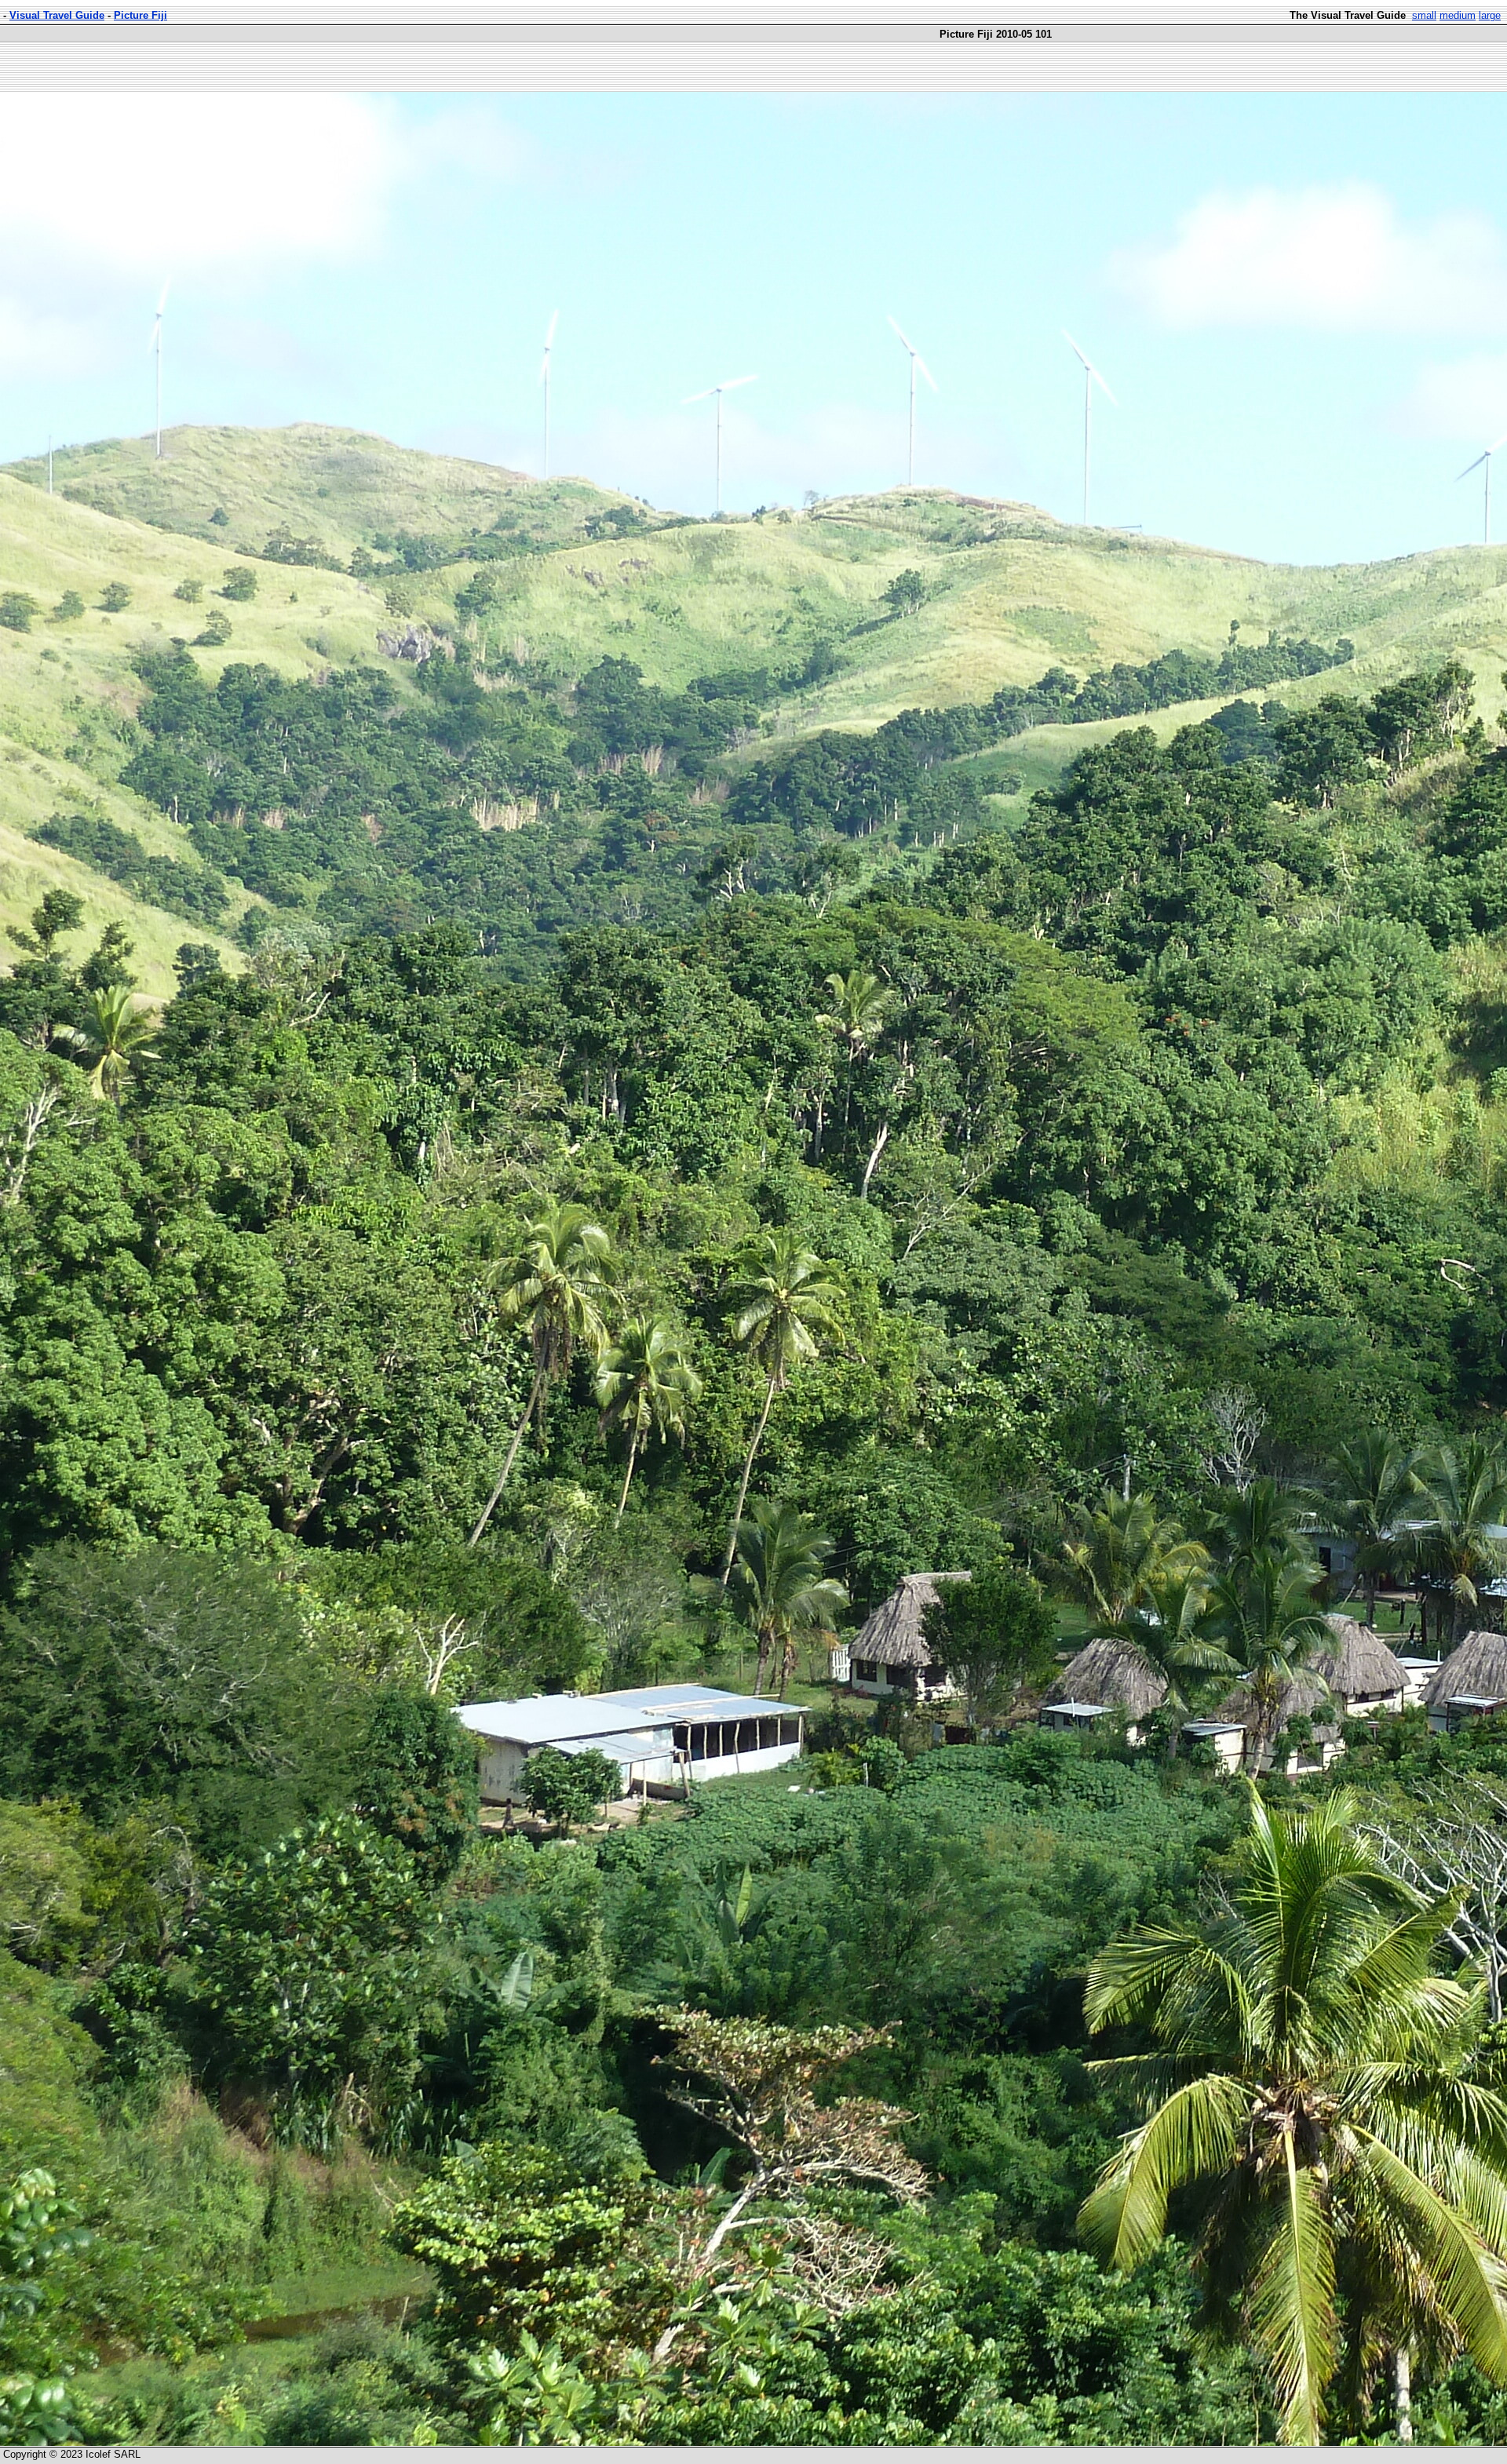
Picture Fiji (140, 15)
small (1424, 15)
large (1490, 15)
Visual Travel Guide (57, 15)
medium (1458, 15)
